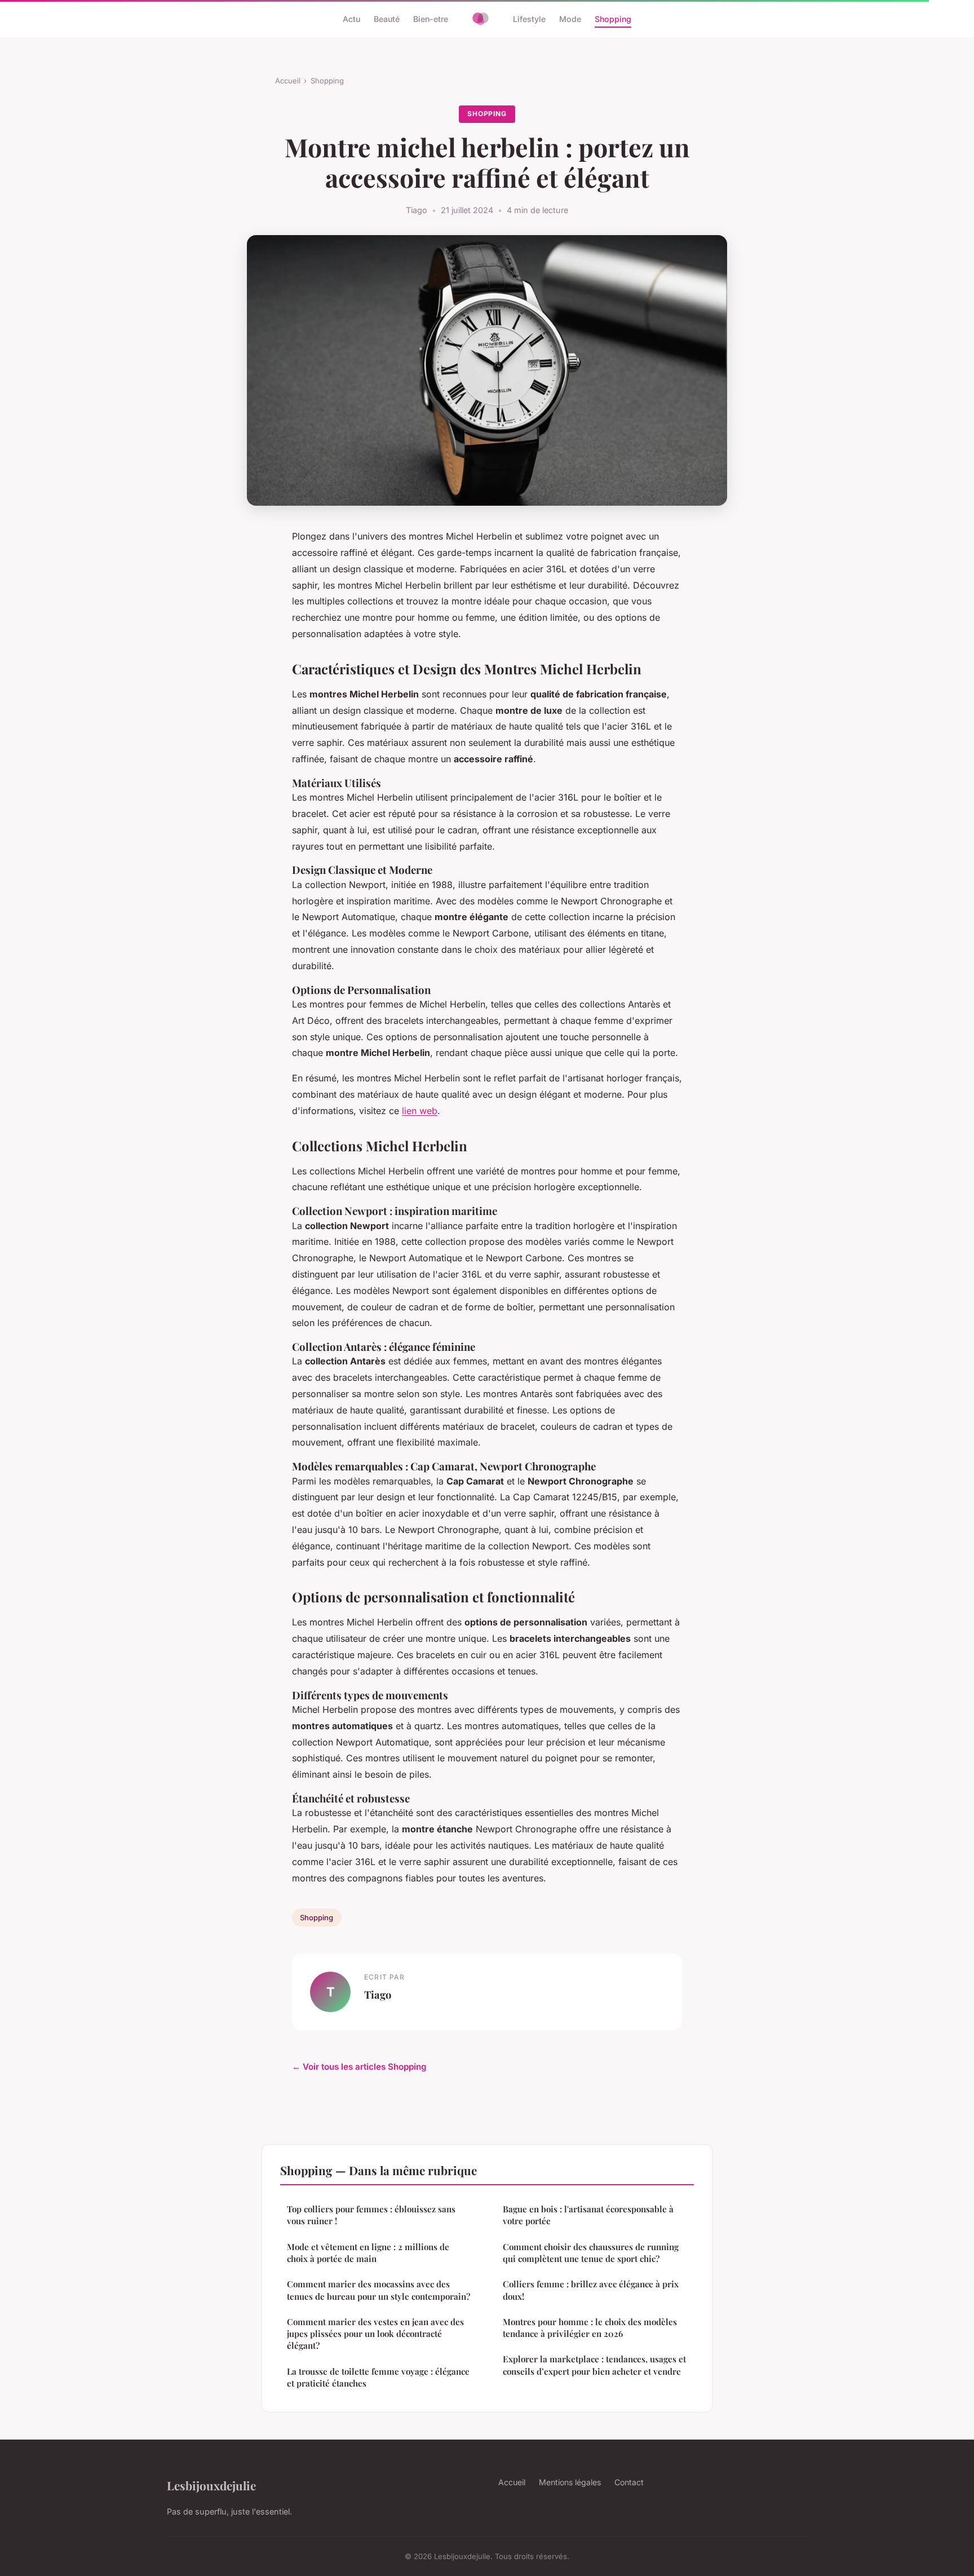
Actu (351, 19)
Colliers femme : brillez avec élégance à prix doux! (591, 2290)
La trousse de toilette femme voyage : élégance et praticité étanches (378, 2377)
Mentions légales (570, 2482)
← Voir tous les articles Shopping (359, 2067)
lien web (420, 1111)
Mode (570, 19)
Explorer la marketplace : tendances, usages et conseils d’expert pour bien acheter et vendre (594, 2365)
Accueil (288, 81)
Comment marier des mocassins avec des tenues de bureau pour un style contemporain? (378, 2290)
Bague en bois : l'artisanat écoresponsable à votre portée (588, 2215)
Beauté (387, 19)
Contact (629, 2482)
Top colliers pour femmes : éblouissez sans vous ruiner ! (371, 2215)
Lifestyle (529, 19)
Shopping (613, 19)
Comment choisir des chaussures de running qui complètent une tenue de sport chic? (591, 2253)
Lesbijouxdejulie (211, 2485)
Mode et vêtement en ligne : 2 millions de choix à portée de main (368, 2253)
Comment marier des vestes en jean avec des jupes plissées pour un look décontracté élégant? (375, 2334)
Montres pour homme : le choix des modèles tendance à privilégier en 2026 (590, 2328)
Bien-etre (431, 19)
